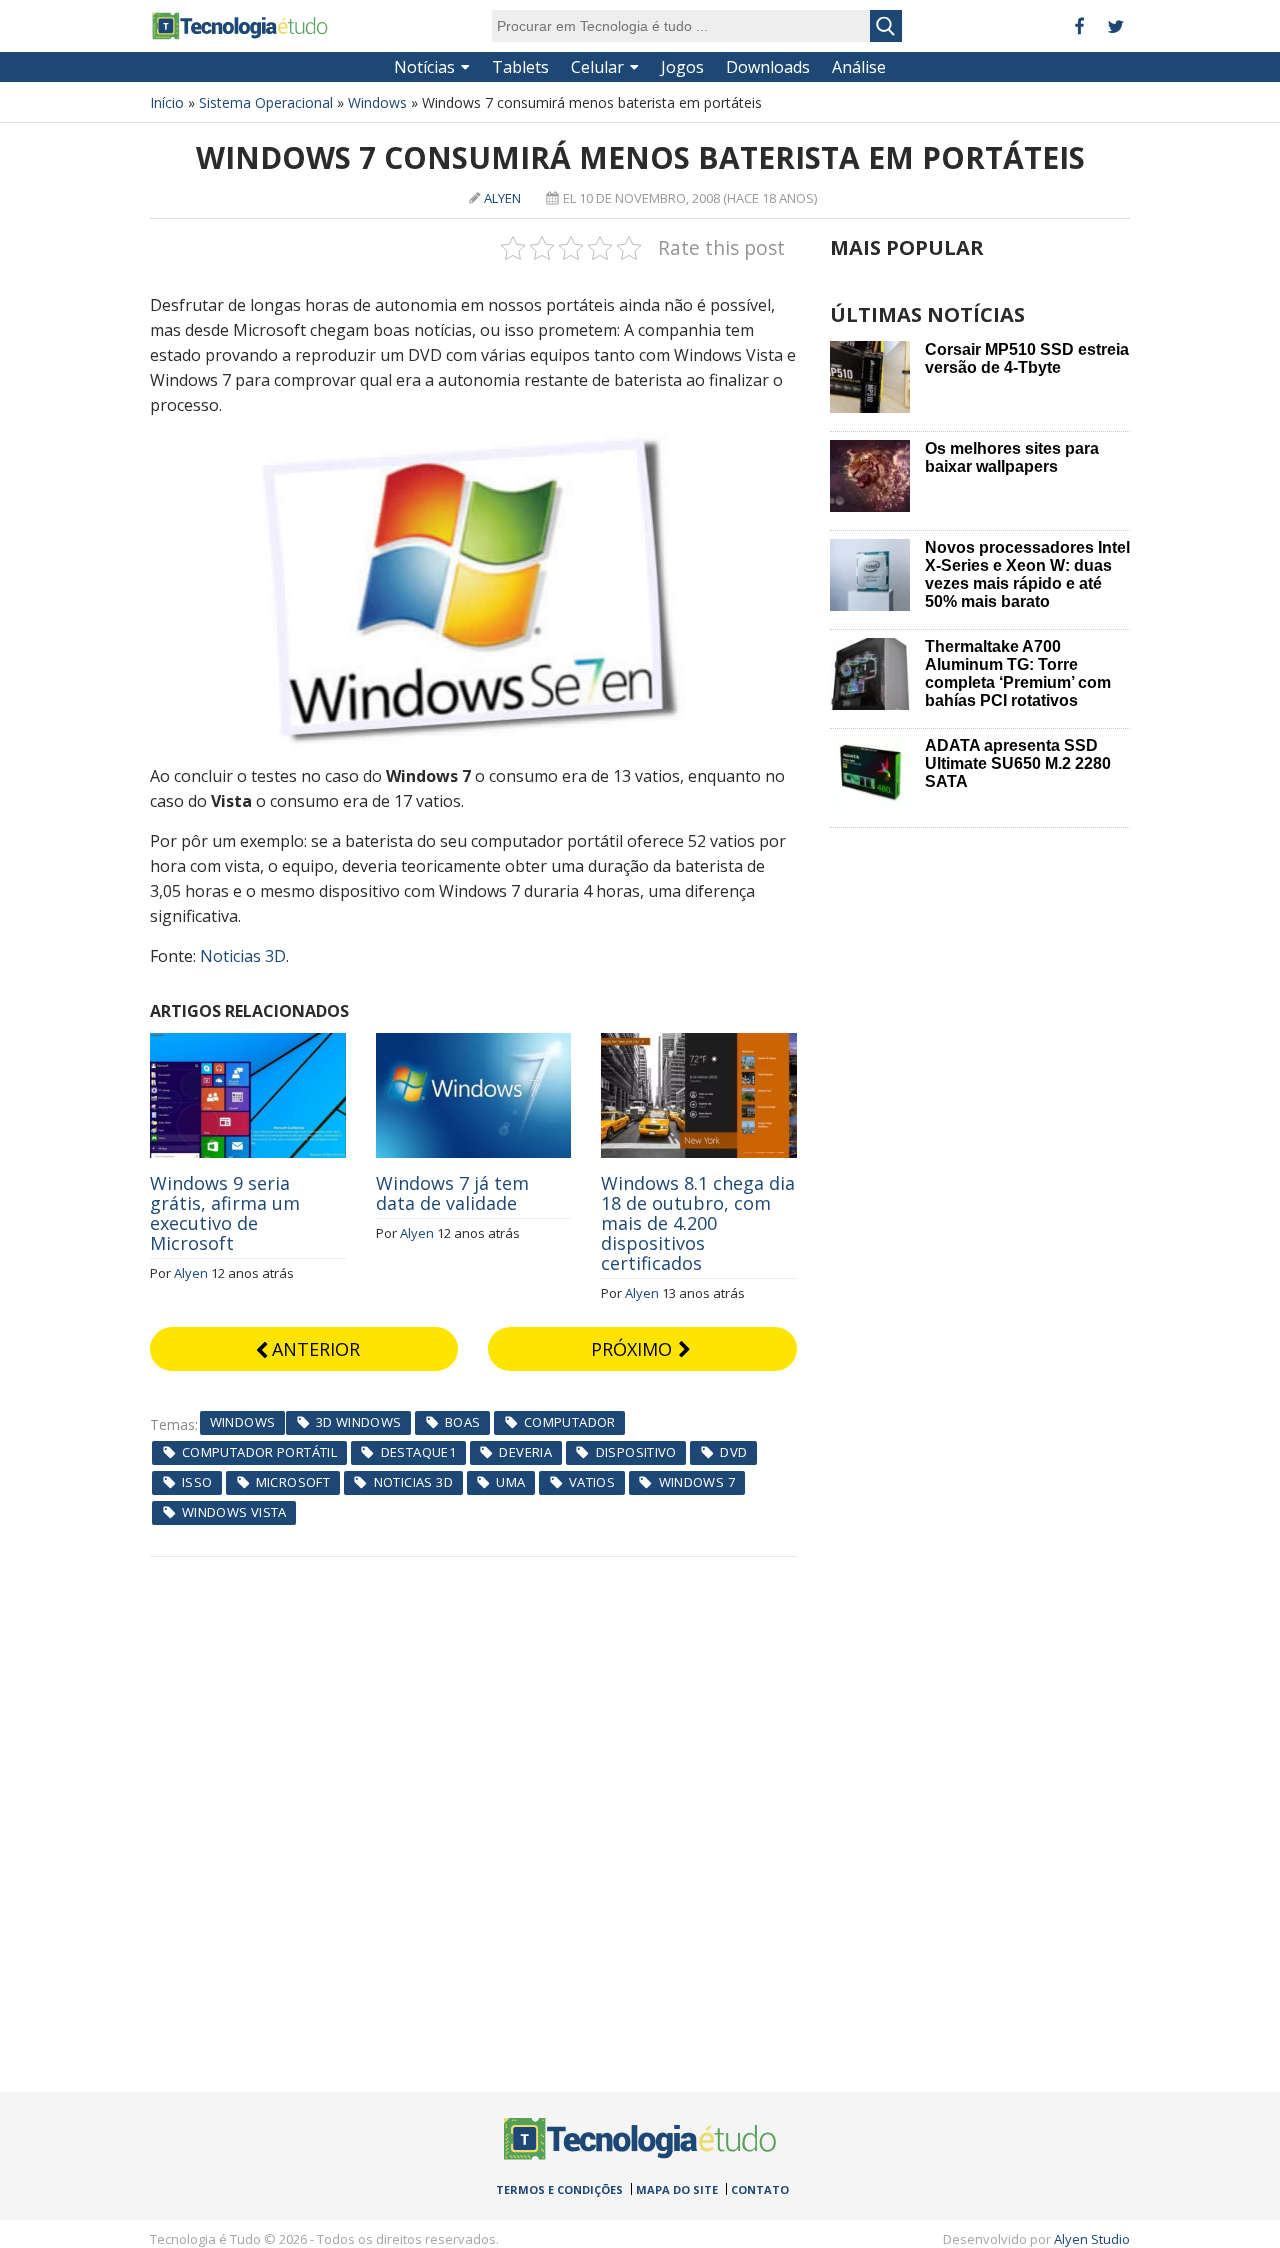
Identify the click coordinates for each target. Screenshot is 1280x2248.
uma (510, 1482)
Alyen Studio (1092, 2239)
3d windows (359, 1422)
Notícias (424, 67)
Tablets (520, 67)
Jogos (682, 67)
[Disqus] (473, 1807)
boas (463, 1422)
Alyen (502, 198)
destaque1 (419, 1452)
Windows (377, 102)
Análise (859, 67)
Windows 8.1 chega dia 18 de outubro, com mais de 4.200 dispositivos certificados (698, 1223)
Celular (597, 67)
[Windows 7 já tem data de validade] (474, 1044)
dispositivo (636, 1452)
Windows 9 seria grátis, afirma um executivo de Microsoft (225, 1213)
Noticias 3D (243, 956)
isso (197, 1482)
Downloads (768, 67)
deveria (525, 1452)
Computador (570, 1422)
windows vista (234, 1512)
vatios (592, 1482)
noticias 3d (413, 1482)
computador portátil (259, 1452)
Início (167, 102)
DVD (733, 1452)
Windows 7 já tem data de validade (452, 1193)
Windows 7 (697, 1482)
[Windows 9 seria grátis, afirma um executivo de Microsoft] (248, 1044)
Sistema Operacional (266, 102)
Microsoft (293, 1482)
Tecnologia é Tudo (240, 26)
